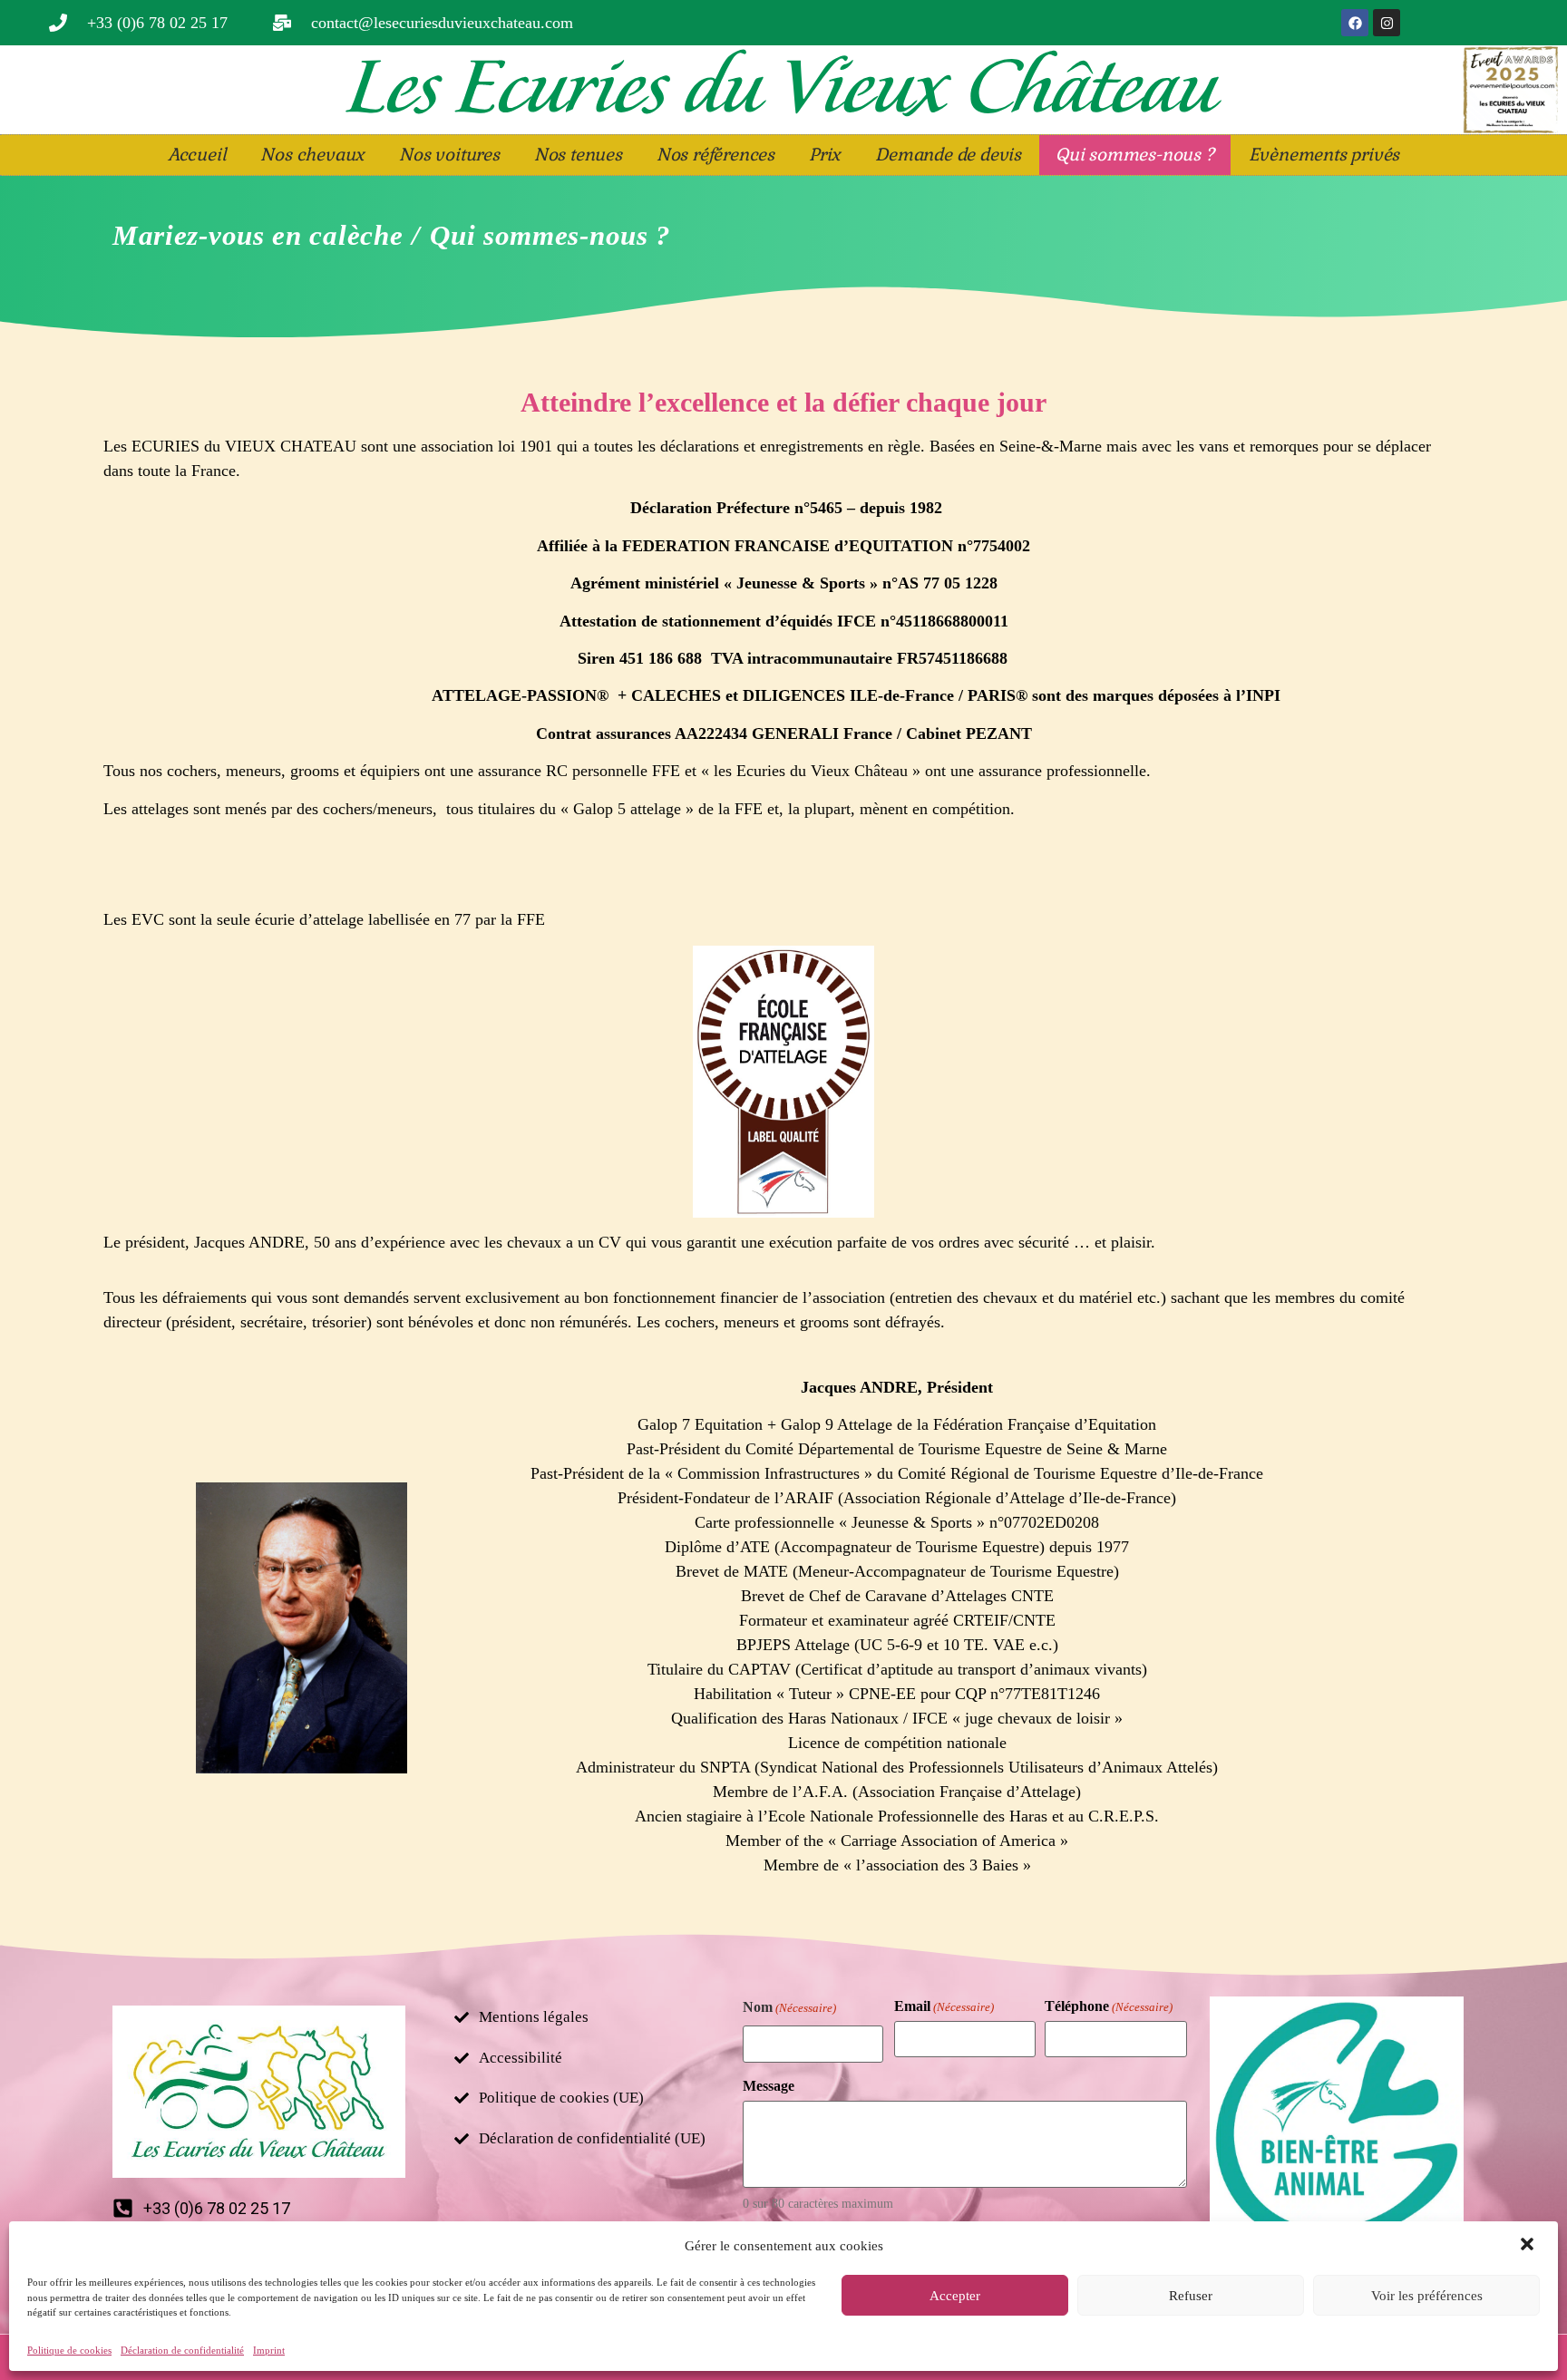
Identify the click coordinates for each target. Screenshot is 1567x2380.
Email (944, 2006)
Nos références (715, 155)
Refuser (1191, 2296)
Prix (825, 155)
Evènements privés (1324, 155)
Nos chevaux (312, 155)
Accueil (197, 155)
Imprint (269, 2350)
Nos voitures (449, 155)
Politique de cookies (69, 2350)
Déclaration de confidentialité (182, 2350)
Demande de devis (948, 155)
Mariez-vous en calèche (258, 236)
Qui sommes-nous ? (1135, 155)
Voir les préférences (1427, 2296)
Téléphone (1109, 2006)
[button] (1529, 2246)
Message (769, 2086)
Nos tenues (578, 155)
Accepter (955, 2296)
